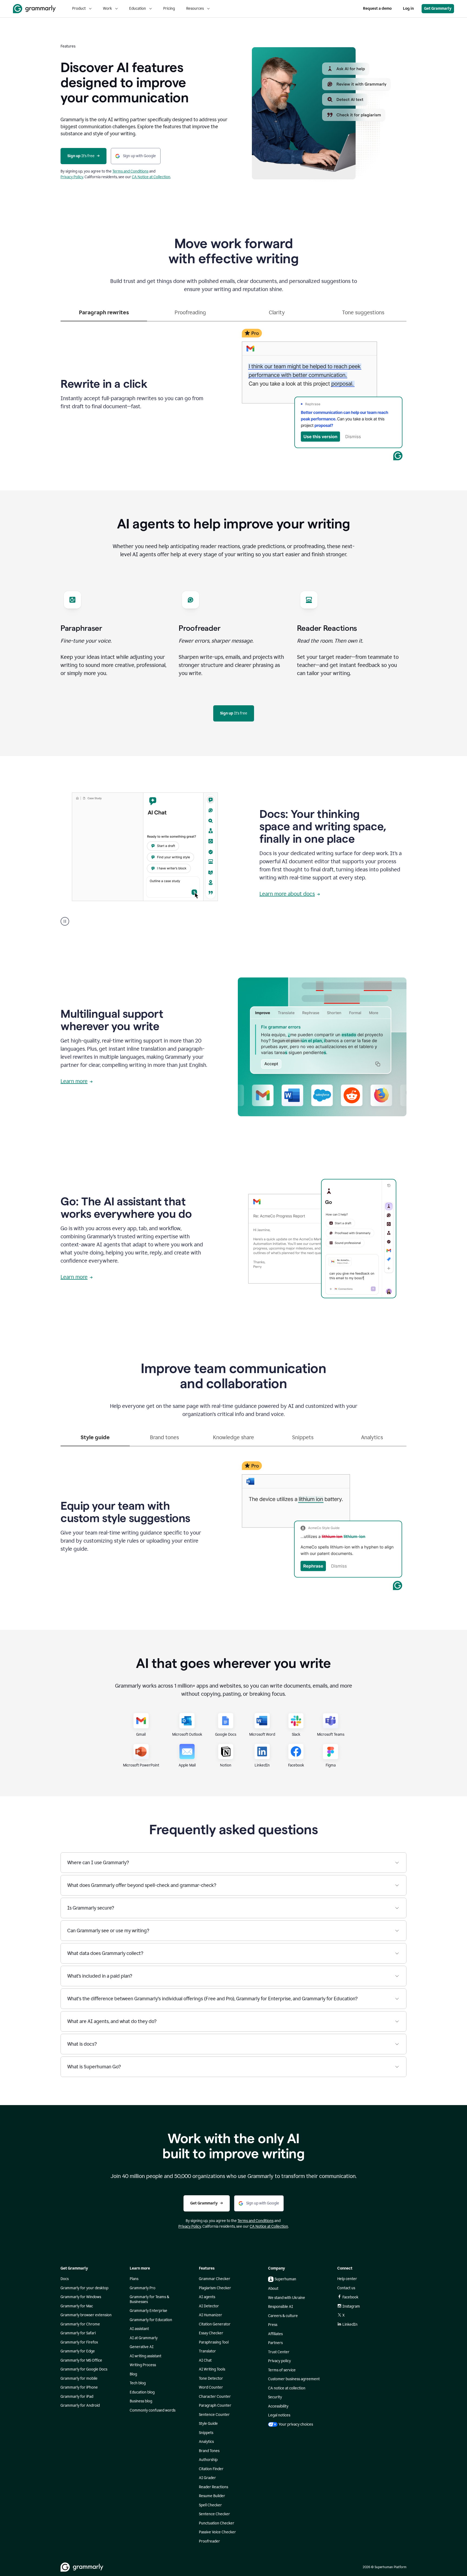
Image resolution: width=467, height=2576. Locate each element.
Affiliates (275, 2334)
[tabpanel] (234, 393)
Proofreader (209, 2541)
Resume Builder (212, 2496)
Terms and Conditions (130, 171)
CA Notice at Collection (151, 177)
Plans (134, 2279)
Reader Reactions (214, 2487)
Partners (275, 2343)
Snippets (206, 2433)
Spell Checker (210, 2505)
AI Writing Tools (212, 2369)
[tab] (104, 315)
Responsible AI (281, 2307)
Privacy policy (279, 2361)
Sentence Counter (214, 2415)
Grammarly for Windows (81, 2297)
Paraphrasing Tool (214, 2342)
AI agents (207, 2297)
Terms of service (282, 2370)
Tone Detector (211, 2378)
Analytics (206, 2442)
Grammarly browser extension (86, 2315)
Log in (408, 9)
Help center (347, 2279)
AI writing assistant (146, 2356)
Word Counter (211, 2387)
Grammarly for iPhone (79, 2387)
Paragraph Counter (215, 2405)
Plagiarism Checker (215, 2288)
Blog (133, 2374)
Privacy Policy (72, 177)
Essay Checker (211, 2333)
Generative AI (142, 2347)
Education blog (142, 2392)
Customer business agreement (294, 2379)
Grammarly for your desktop (84, 2288)
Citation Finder (211, 2469)
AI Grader (207, 2478)
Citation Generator (215, 2324)
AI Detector (209, 2306)
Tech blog (138, 2383)
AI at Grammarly (144, 2338)
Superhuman (285, 2279)
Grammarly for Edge (78, 2351)
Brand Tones (209, 2451)
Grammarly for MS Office (81, 2360)
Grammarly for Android (80, 2405)
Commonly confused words (153, 2410)
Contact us (346, 2288)
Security (275, 2397)
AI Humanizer (211, 2315)
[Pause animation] (65, 921)
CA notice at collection (287, 2388)
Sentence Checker (214, 2514)
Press (273, 2325)
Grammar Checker (215, 2279)
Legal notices (279, 2415)
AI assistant (139, 2329)
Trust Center (279, 2352)
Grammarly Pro (143, 2288)
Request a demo (377, 9)
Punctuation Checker (217, 2523)
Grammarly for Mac (77, 2306)
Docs (65, 2279)
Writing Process (143, 2365)
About (273, 2289)
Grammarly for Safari (78, 2333)
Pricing (169, 9)
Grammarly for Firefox (79, 2342)
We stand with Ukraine (287, 2298)
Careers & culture (283, 2316)
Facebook (350, 2297)
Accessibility (278, 2406)
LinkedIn (350, 2324)
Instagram (351, 2306)
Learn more (74, 1081)
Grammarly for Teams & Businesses (149, 2299)
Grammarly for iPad (77, 2397)
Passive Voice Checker (217, 2532)
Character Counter (215, 2397)
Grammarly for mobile (79, 2378)
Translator (207, 2351)
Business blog (141, 2401)
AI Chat (205, 2360)
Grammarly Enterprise (149, 2311)
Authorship (208, 2460)
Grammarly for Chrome (80, 2324)
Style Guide (208, 2424)
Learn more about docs (287, 894)
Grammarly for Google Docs (84, 2369)
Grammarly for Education (151, 2320)
